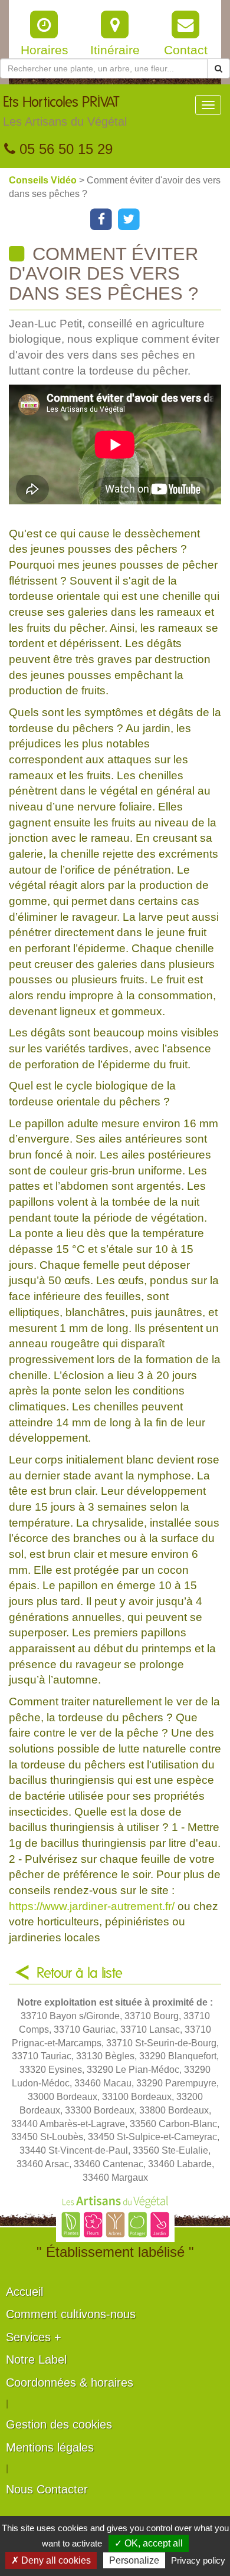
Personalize (134, 2560)
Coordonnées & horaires (70, 2383)
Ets (65, 112)
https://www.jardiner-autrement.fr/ (92, 1906)
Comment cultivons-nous (71, 2314)
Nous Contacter (47, 2489)
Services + (34, 2337)
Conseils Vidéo (44, 180)
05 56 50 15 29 (64, 149)
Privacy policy (198, 2560)
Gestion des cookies (59, 2424)
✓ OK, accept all (149, 2543)
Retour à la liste (80, 1974)
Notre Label (36, 2360)
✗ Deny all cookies (51, 2560)
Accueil (24, 2292)
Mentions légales (50, 2447)
